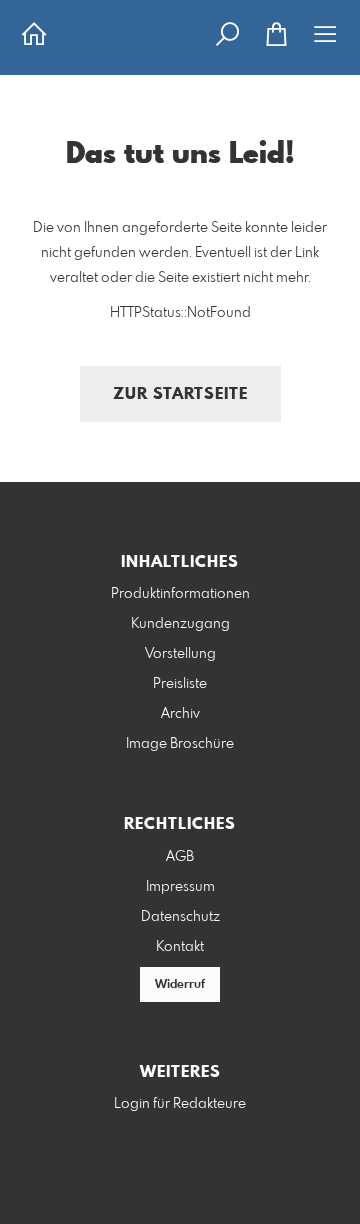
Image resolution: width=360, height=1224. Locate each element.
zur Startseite (180, 394)
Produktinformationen (180, 594)
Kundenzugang (180, 624)
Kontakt (180, 947)
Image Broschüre (180, 744)
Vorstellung (180, 654)
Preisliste (180, 684)
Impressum (180, 887)
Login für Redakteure (180, 1104)
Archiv (180, 714)
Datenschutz (180, 917)
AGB (180, 857)
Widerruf (180, 985)
